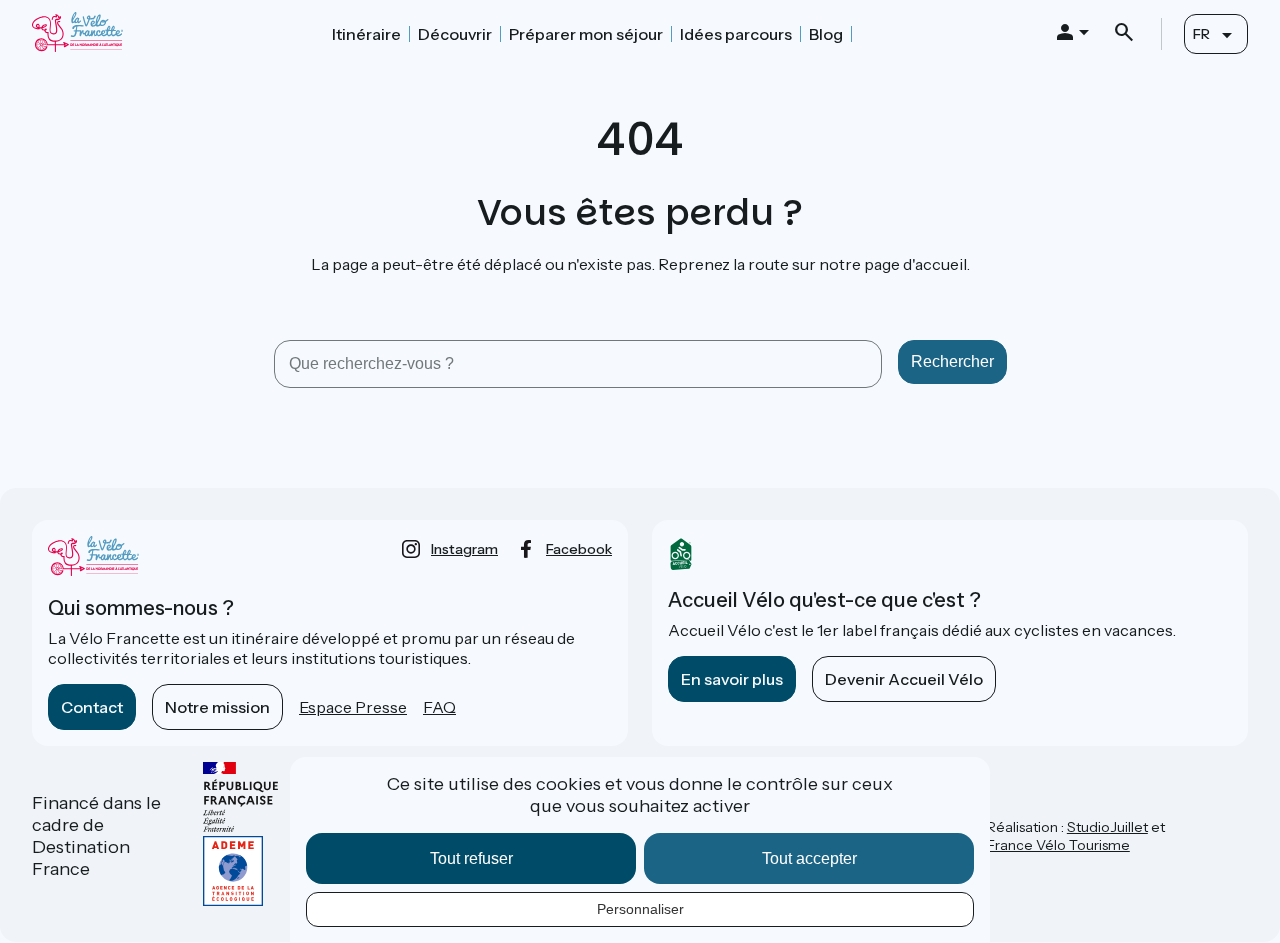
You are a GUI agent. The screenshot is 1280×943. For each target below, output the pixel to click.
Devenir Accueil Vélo (904, 679)
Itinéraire (366, 34)
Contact (92, 707)
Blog (826, 34)
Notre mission (217, 707)
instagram (464, 549)
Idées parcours (736, 34)
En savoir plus (732, 679)
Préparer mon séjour (586, 34)
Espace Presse (353, 707)
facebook (579, 549)
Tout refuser (471, 858)
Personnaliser (640, 909)
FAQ (439, 707)
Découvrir (455, 34)
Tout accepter (809, 858)
